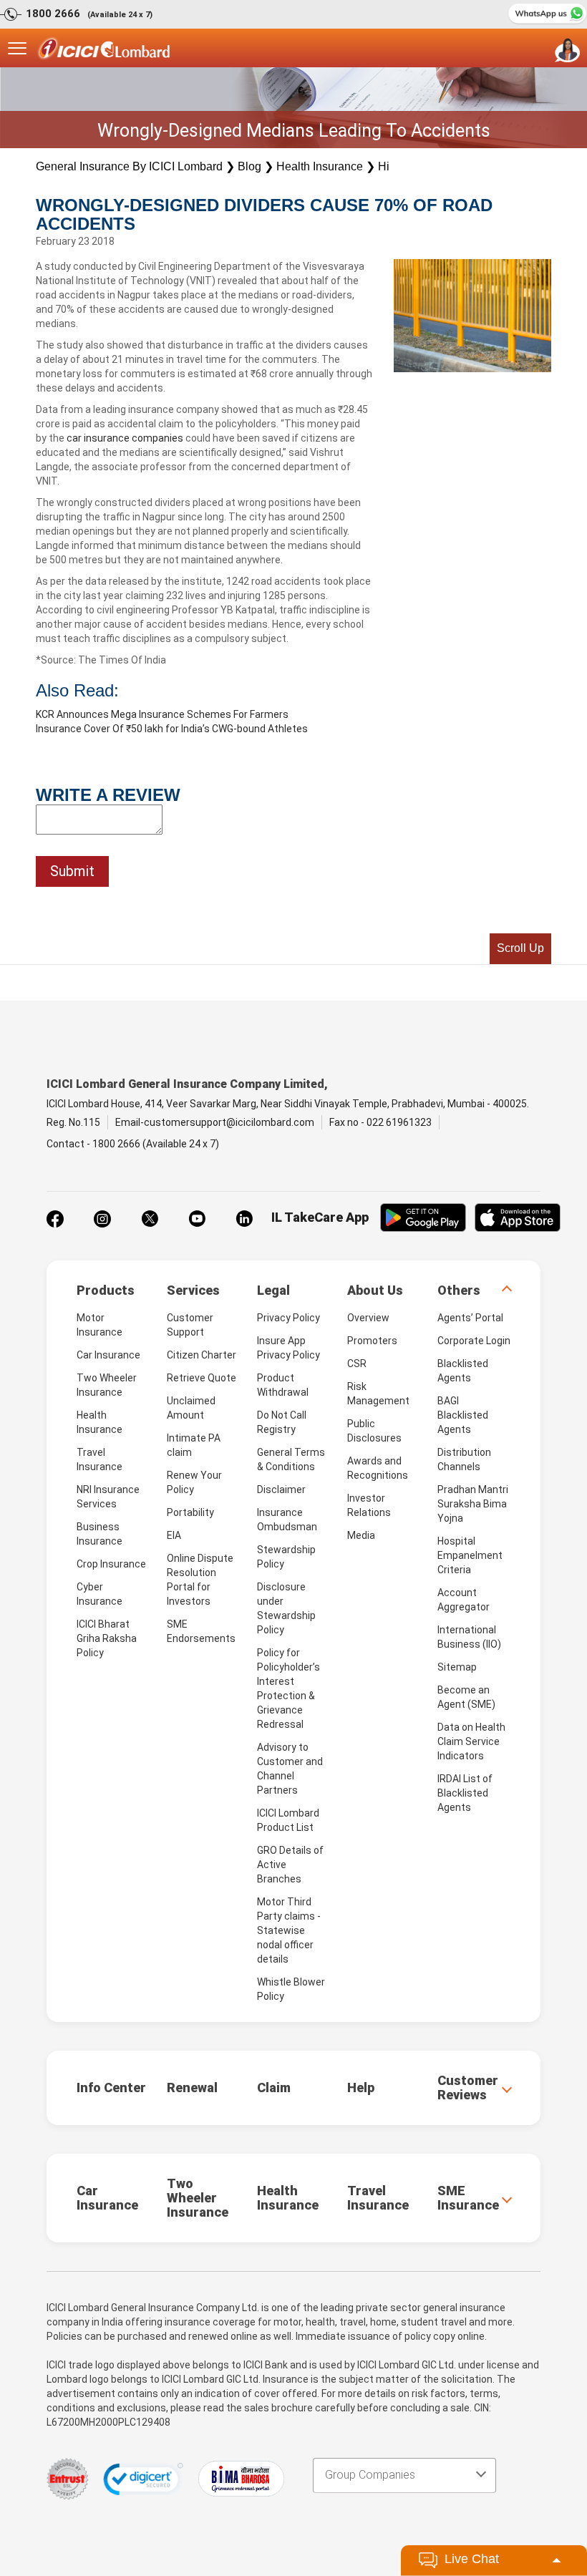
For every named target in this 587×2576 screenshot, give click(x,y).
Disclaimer (281, 1489)
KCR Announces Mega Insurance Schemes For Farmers (162, 714)
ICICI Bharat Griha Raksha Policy (107, 1638)
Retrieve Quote (202, 1378)
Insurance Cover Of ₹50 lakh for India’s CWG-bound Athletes (172, 729)
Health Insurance (320, 166)
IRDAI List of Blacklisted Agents (465, 1793)
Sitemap (457, 1667)
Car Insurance (108, 1355)
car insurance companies (125, 438)
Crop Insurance (111, 1564)
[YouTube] (197, 1219)
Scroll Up (520, 948)
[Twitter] (150, 1219)
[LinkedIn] (244, 1219)
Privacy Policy (288, 1318)
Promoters (372, 1341)
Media (361, 1535)
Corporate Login (474, 1341)
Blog (249, 166)
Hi (384, 166)
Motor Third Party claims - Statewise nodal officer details (289, 1930)
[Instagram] (102, 1219)
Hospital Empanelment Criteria (470, 1555)
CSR (357, 1364)
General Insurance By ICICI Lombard (129, 166)
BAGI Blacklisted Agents (463, 1415)
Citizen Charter (202, 1355)
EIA (174, 1535)
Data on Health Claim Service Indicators (471, 1741)
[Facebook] (55, 1219)
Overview (368, 1318)
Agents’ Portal (470, 1318)
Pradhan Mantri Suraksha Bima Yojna (473, 1504)
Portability (190, 1512)
